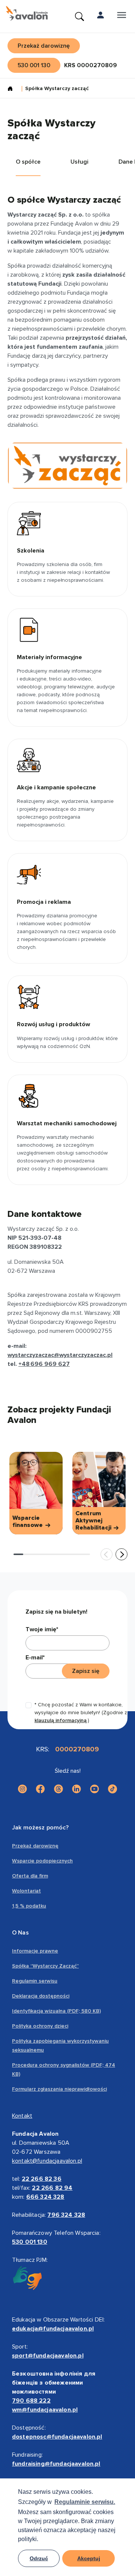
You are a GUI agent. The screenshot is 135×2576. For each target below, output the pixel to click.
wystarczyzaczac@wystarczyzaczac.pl (60, 1355)
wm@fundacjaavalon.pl (45, 2410)
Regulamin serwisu (35, 1981)
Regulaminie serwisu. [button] (85, 2502)
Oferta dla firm (30, 1876)
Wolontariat (26, 1891)
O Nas (20, 1933)
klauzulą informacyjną (61, 1720)
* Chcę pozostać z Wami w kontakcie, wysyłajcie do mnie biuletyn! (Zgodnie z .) (81, 1713)
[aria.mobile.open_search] (79, 17)
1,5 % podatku (29, 1906)
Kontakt (22, 2116)
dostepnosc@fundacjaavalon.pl (57, 2437)
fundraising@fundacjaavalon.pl (56, 2464)
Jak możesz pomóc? (40, 1828)
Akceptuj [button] (89, 2558)
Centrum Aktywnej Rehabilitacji (94, 1521)
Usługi (79, 162)
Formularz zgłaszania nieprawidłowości (59, 2089)
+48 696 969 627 (44, 1364)
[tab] (18, 1554)
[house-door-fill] (13, 89)
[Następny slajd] (121, 1554)
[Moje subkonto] (100, 17)
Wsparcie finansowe (28, 1522)
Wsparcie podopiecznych (42, 1861)
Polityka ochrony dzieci (40, 2026)
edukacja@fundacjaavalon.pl (53, 2329)
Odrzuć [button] (39, 2558)
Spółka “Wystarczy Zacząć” (45, 1966)
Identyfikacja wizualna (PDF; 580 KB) (56, 2011)
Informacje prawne (35, 1951)
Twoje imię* (42, 1629)
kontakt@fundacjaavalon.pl (47, 2161)
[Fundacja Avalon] (27, 14)
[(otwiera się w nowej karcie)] (22, 1789)
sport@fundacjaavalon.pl (48, 2356)
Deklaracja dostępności (41, 1996)
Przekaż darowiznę (35, 1846)
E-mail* (35, 1658)
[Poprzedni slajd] (106, 1554)
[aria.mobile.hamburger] (121, 17)
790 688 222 (31, 2401)
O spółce (28, 162)
